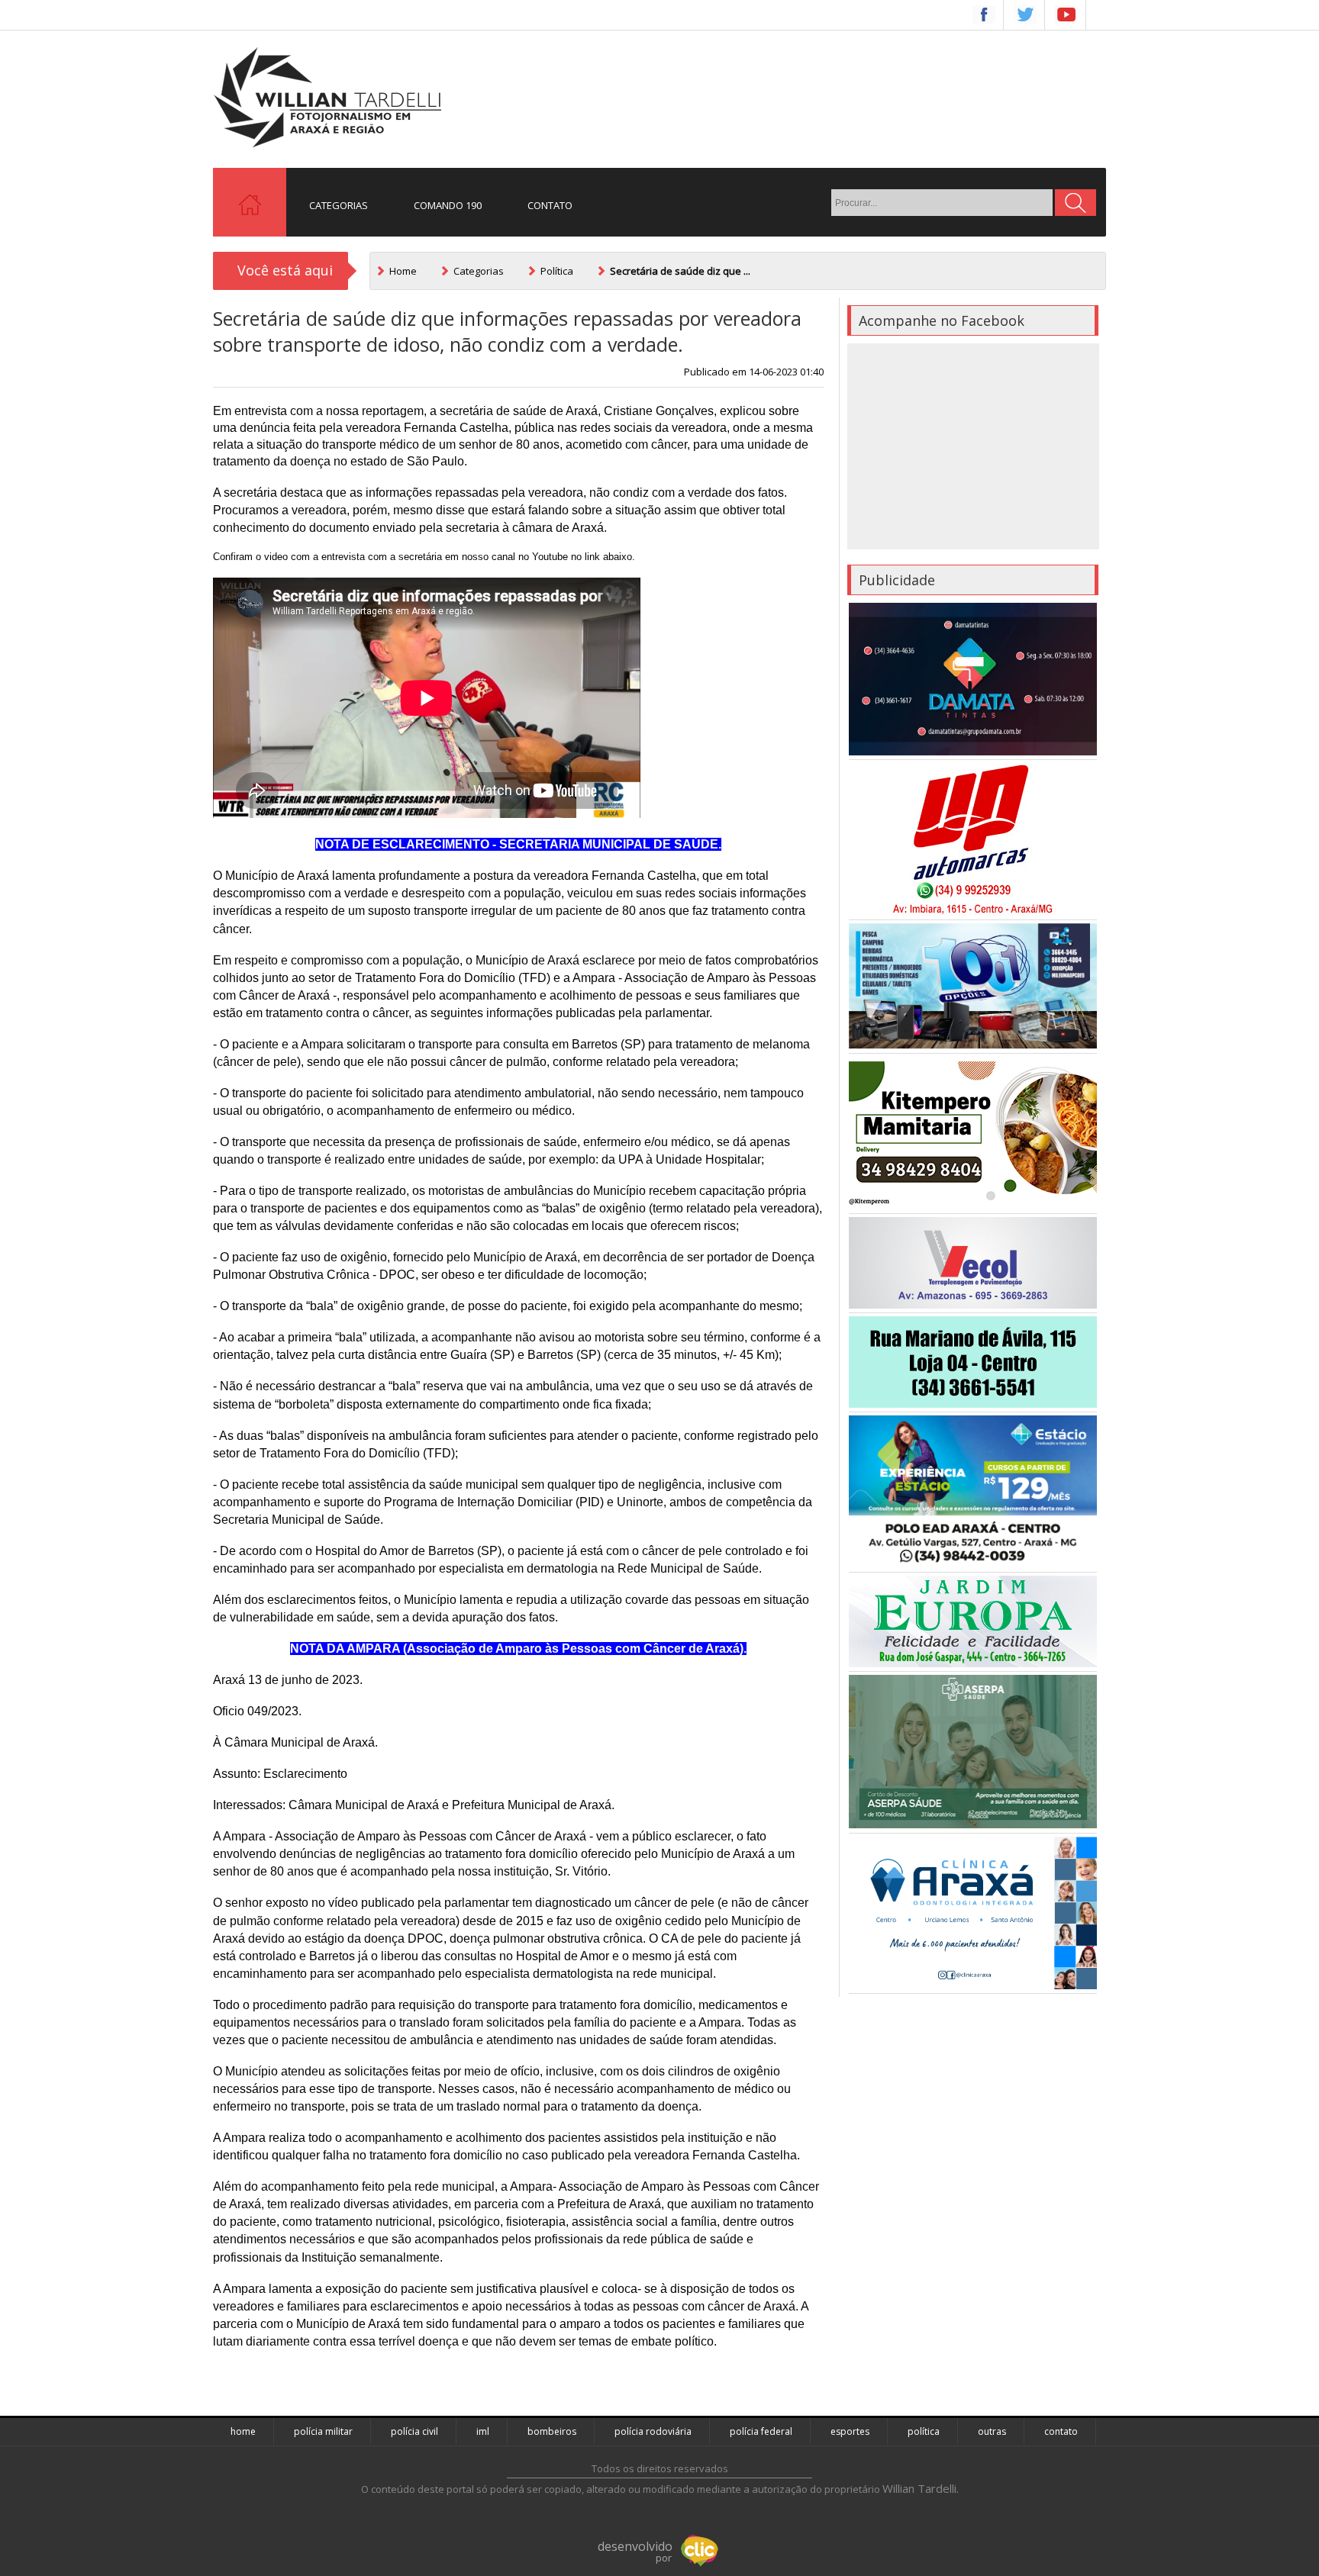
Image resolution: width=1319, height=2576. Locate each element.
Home (403, 271)
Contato (550, 205)
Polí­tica (557, 271)
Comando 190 (448, 205)
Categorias (339, 205)
